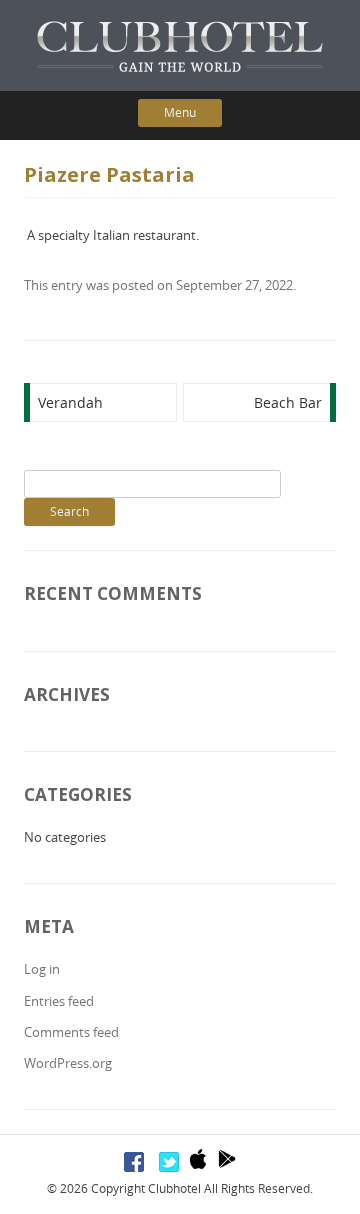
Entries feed (59, 1001)
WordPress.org (68, 1063)
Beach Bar (288, 402)
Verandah (70, 402)
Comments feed (71, 1032)
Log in (42, 969)
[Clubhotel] (180, 46)
